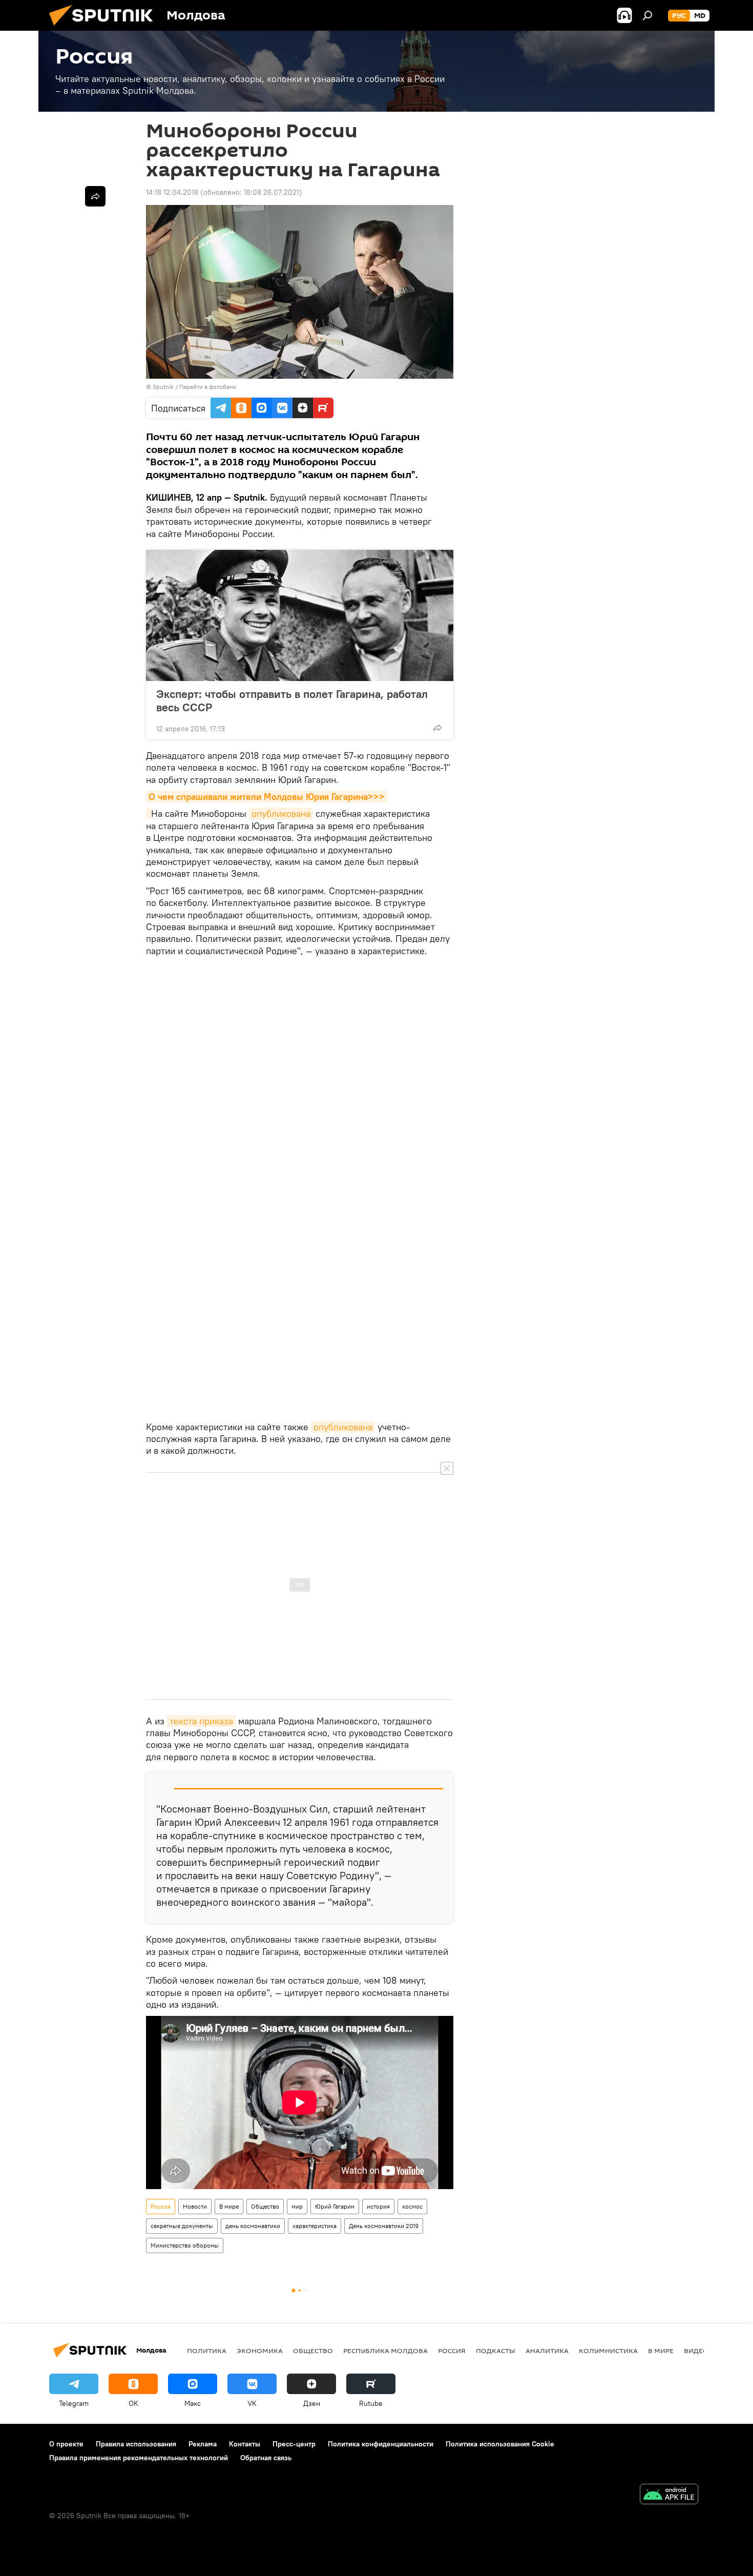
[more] (437, 728)
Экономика (260, 2351)
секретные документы (182, 2226)
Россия (161, 2206)
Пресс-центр (294, 2444)
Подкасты (496, 2351)
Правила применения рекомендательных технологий (139, 2458)
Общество (265, 2206)
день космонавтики (253, 2226)
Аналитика (547, 2351)
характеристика (315, 2226)
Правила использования (136, 2444)
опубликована (281, 813)
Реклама (203, 2444)
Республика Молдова (385, 2351)
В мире (229, 2206)
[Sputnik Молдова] (105, 28)
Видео (696, 2351)
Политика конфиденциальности (381, 2444)
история (378, 2206)
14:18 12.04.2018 (172, 192)
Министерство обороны (185, 2245)
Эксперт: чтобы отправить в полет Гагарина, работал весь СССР (292, 700)
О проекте (66, 2444)
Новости (195, 2206)
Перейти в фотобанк (208, 387)
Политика (207, 2351)
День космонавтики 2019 (384, 2226)
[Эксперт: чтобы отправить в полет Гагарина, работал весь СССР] (300, 615)
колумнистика (608, 2351)
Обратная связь (266, 2458)
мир (297, 2206)
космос (412, 2206)
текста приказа (201, 1721)
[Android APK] (669, 2495)
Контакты (245, 2444)
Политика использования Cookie (500, 2444)
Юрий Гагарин (335, 2206)
